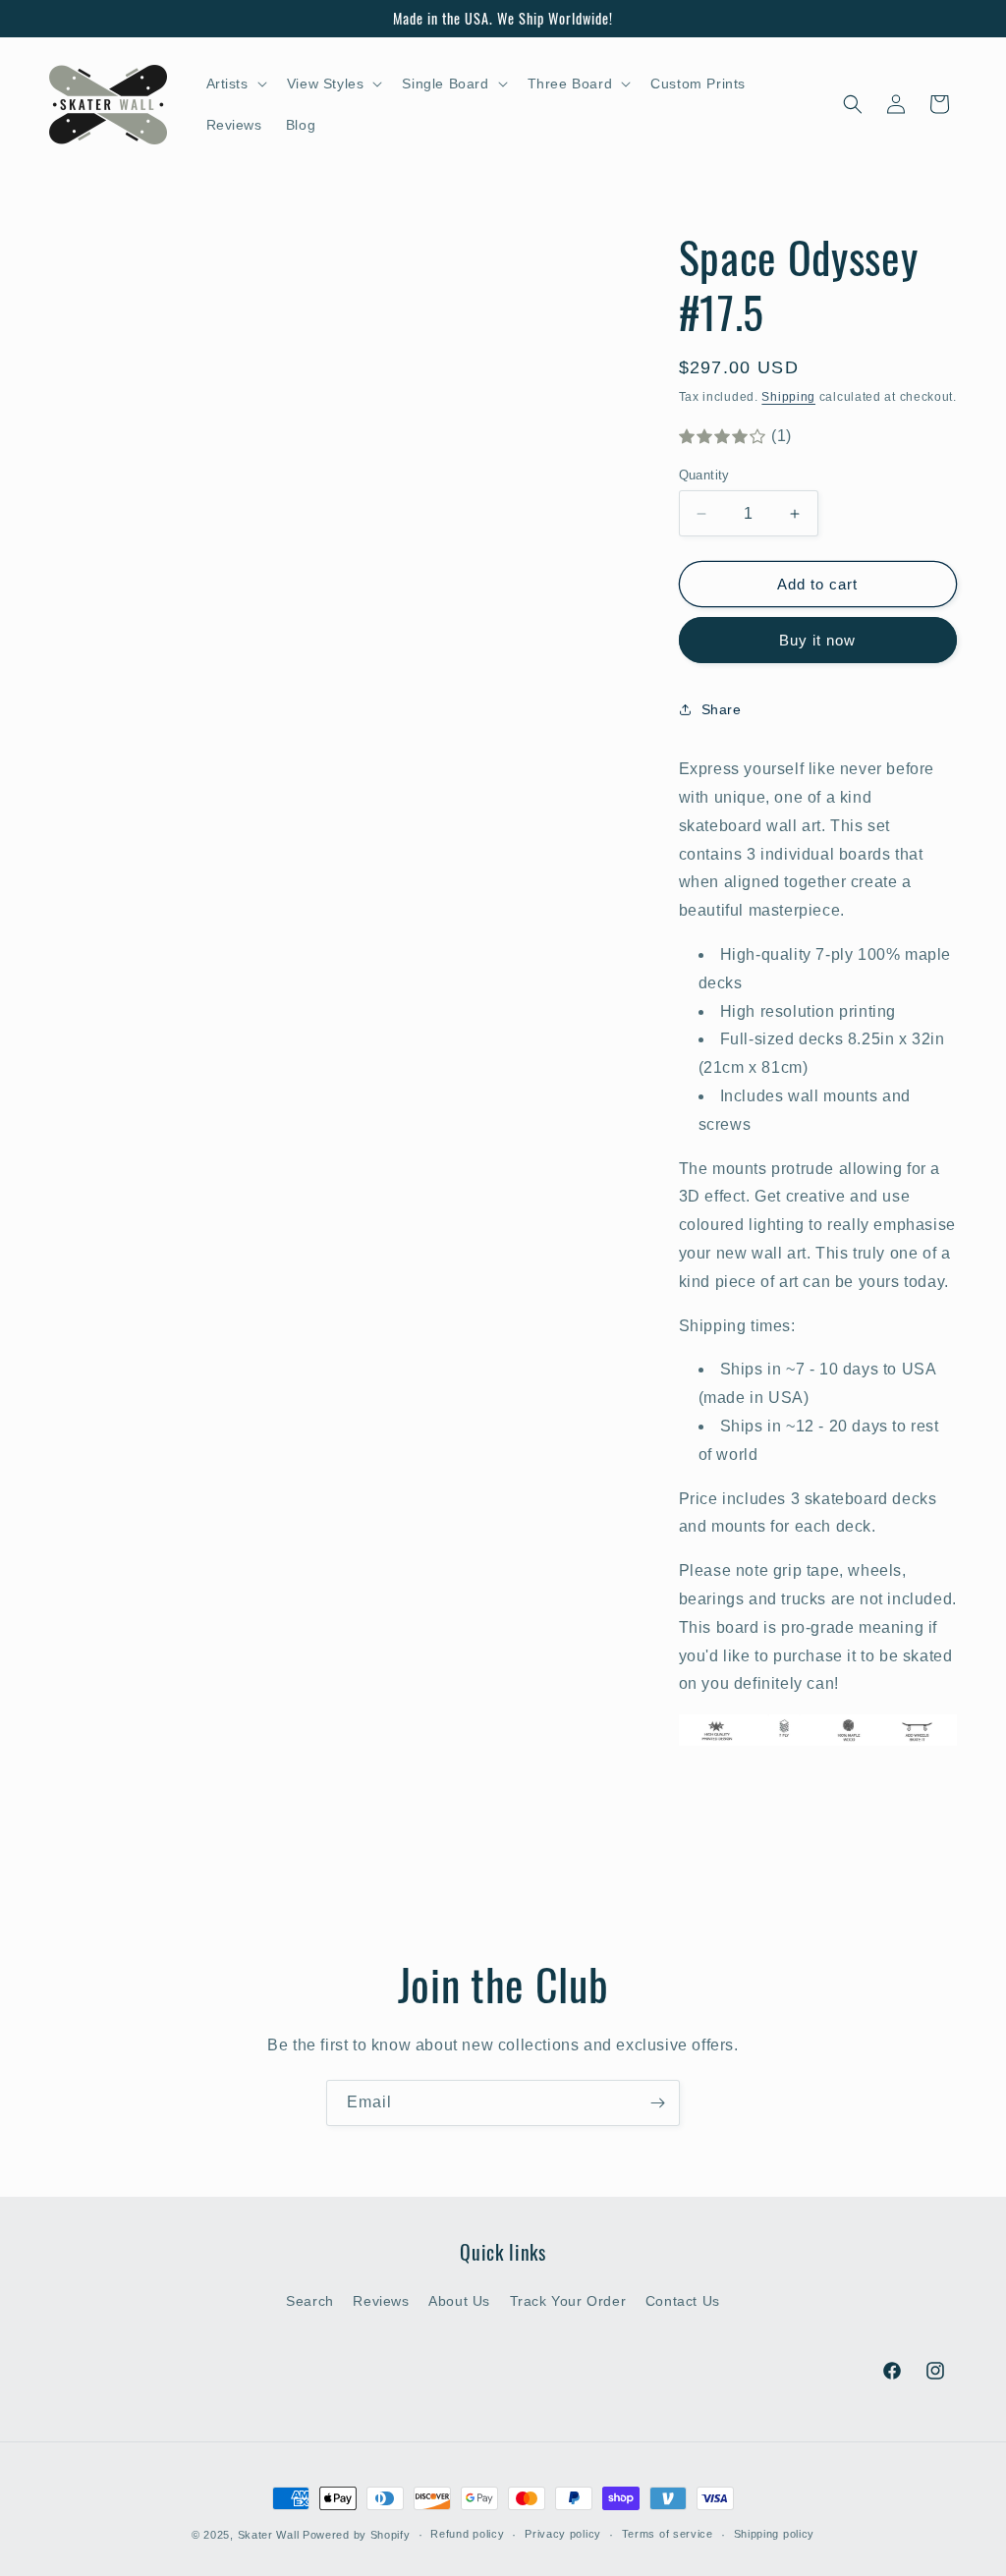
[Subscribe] (657, 2103)
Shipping (788, 397)
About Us (459, 2301)
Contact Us (683, 2301)
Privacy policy (563, 2534)
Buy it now (817, 640)
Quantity (704, 475)
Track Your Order (568, 2301)
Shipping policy (775, 2534)
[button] (235, 84)
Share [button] (722, 709)
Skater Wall (269, 2535)
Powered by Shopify (357, 2535)
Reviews (381, 2301)
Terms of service (668, 2534)
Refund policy (467, 2534)
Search (310, 2301)
